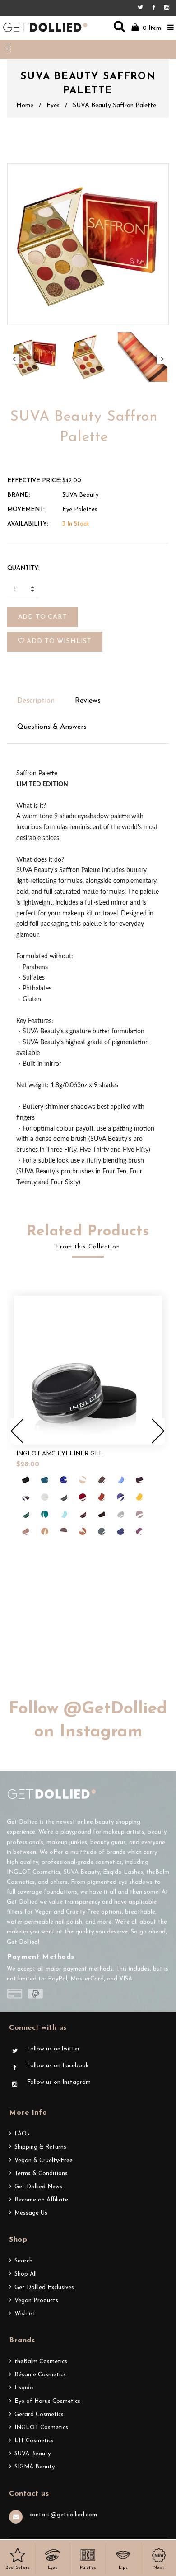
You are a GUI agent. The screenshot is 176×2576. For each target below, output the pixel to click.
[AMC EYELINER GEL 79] (83, 1497)
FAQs (22, 2134)
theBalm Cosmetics (41, 2362)
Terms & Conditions (41, 2174)
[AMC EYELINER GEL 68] (83, 1480)
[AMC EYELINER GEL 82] (120, 1497)
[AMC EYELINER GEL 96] (64, 1531)
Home (25, 106)
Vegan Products (36, 2301)
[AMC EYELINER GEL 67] (64, 1480)
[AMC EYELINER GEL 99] (120, 1531)
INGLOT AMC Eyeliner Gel (60, 1454)
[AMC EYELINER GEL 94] (26, 1531)
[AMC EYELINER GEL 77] (26, 1480)
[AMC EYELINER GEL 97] (83, 1531)
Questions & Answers (52, 727)
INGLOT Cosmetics (41, 2428)
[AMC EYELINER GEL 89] (83, 1514)
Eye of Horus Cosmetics (47, 2401)
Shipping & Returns (40, 2147)
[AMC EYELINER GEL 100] (139, 1531)
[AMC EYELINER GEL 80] (102, 1497)
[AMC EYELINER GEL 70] (120, 1480)
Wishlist (25, 2314)
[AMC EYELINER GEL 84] (139, 1497)
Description (36, 701)
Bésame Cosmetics (40, 2375)
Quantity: (23, 568)
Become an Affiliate (41, 2200)
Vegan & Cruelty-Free (44, 2161)
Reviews (88, 701)
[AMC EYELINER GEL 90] (102, 1514)
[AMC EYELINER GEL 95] (45, 1531)
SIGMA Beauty (35, 2467)
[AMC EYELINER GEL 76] (45, 1497)
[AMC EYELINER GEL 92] (120, 1514)
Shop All (25, 2274)
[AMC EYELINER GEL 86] (26, 1514)
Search (23, 2261)
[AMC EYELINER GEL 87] (45, 1514)
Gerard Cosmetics (39, 2414)
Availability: (28, 524)
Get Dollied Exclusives (44, 2287)
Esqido (24, 2388)
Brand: (19, 495)
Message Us (31, 2213)
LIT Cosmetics (34, 2441)
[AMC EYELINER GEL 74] (139, 1480)
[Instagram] (167, 8)
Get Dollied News (38, 2187)
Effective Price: (34, 481)
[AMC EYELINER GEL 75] (26, 1497)
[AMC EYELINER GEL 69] (102, 1480)
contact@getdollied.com (63, 2515)
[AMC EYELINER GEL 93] (139, 1514)
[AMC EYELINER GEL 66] (45, 1480)
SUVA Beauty (32, 2454)
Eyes (53, 106)
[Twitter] (143, 8)
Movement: (26, 509)
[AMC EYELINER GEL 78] (64, 1497)
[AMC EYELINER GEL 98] (102, 1531)
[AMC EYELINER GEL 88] (64, 1514)
